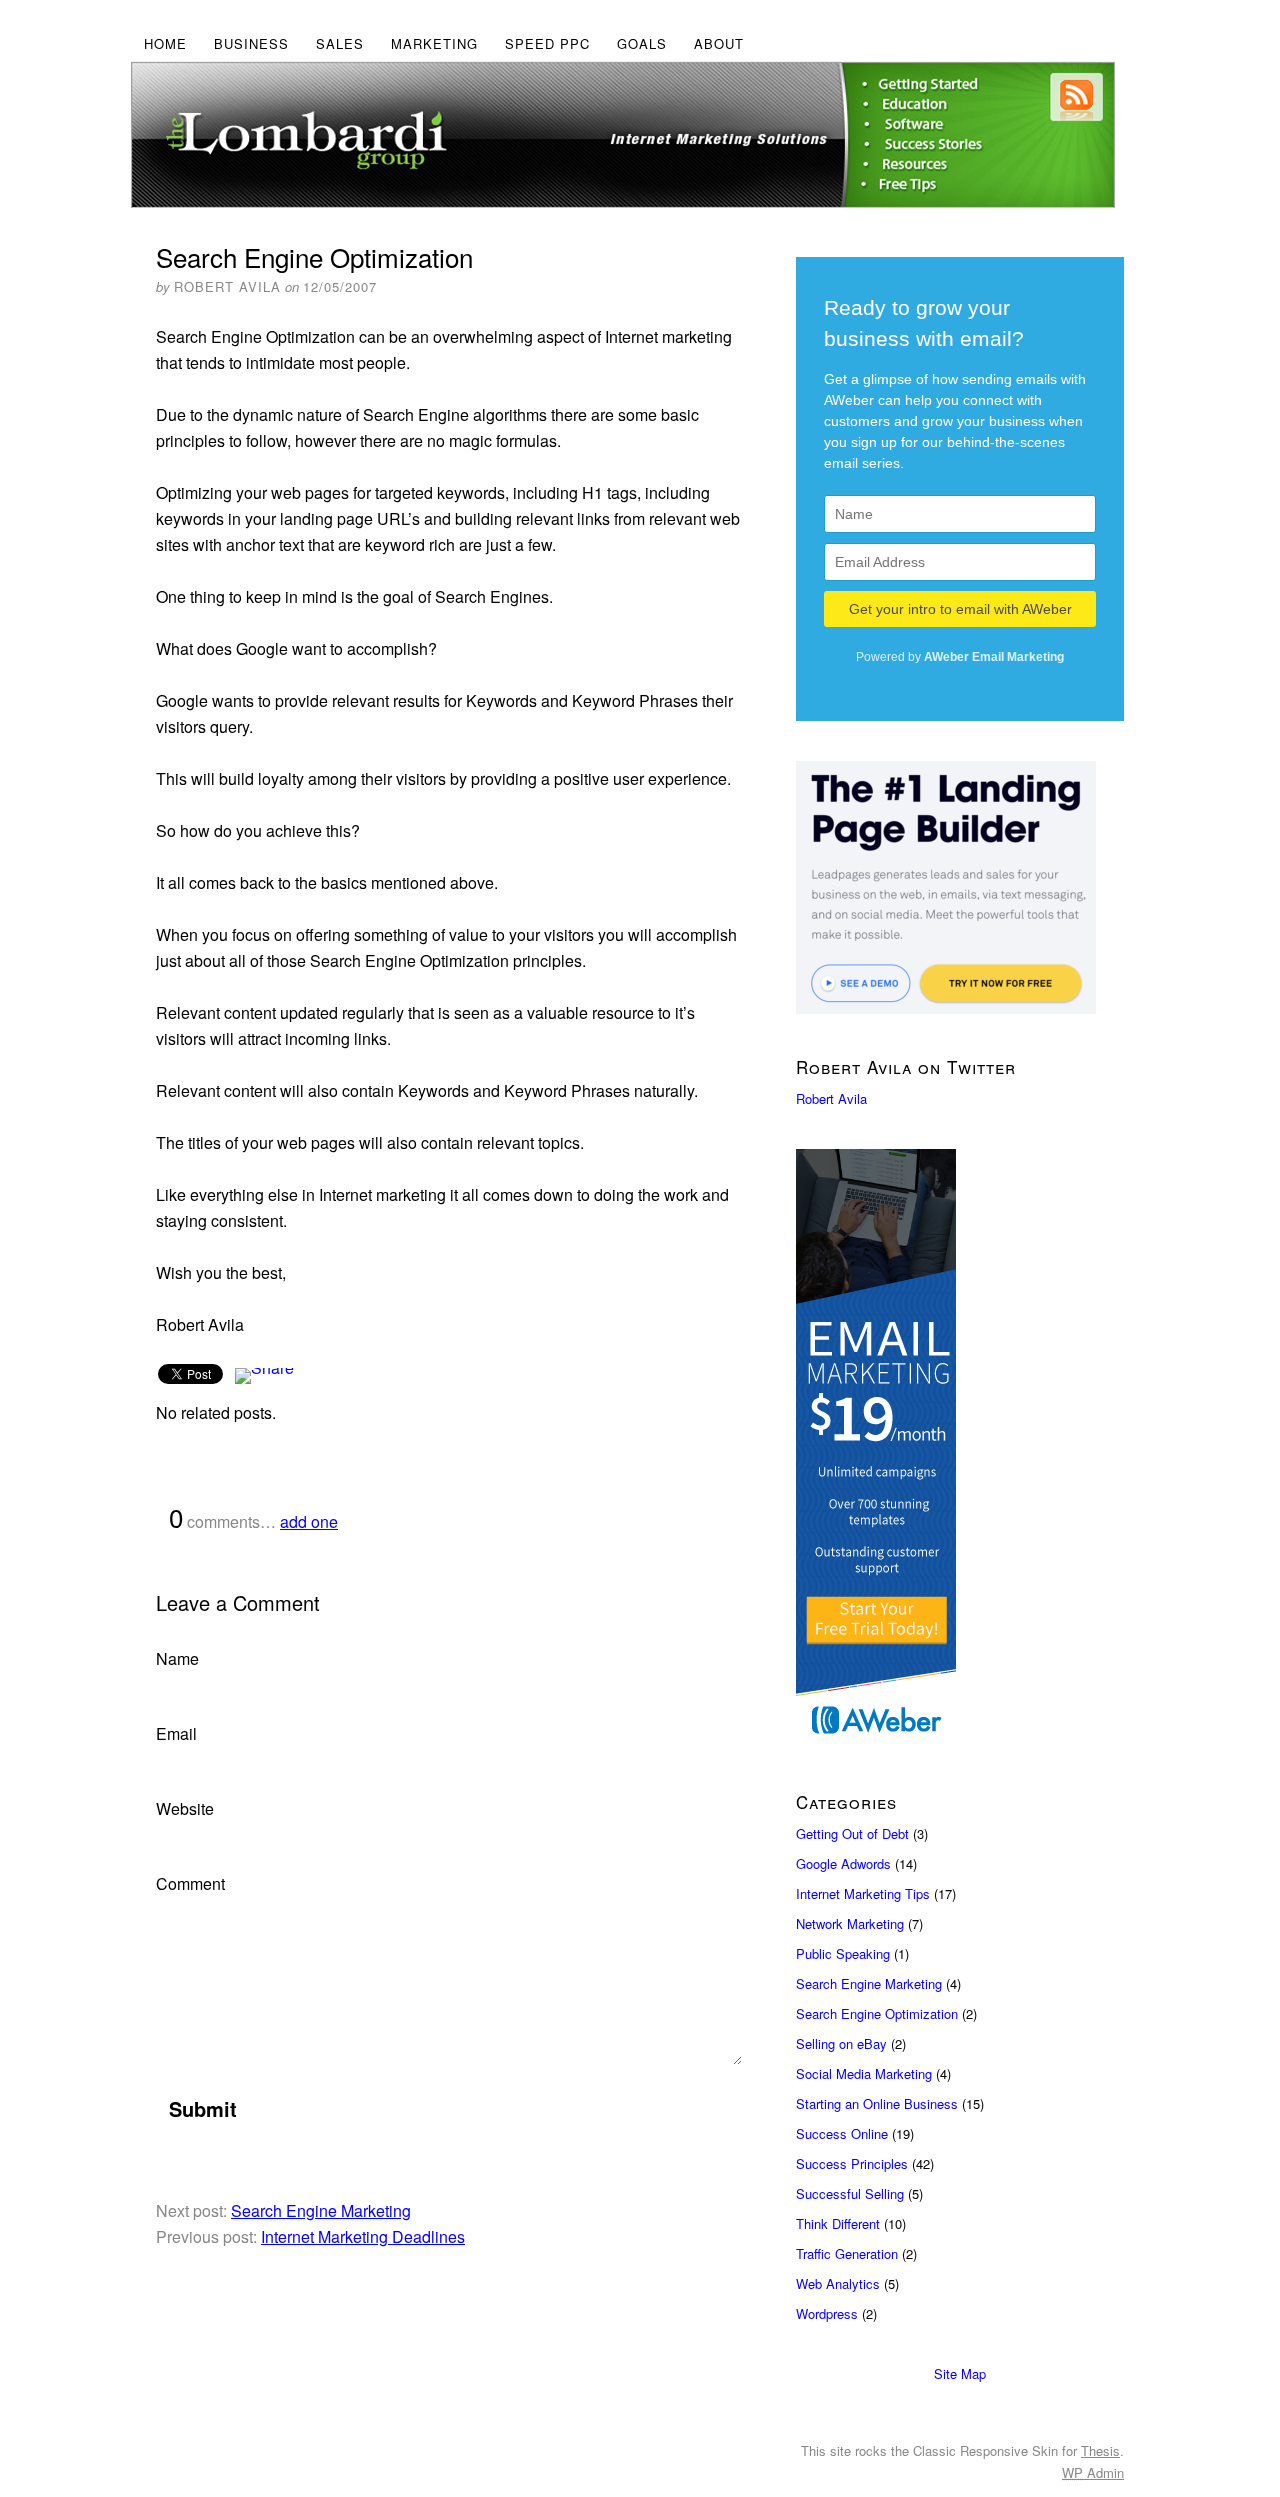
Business (251, 43)
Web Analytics (838, 2283)
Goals (642, 43)
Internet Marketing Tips (863, 1893)
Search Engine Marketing (321, 2210)
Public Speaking (843, 1953)
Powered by (960, 657)
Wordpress (827, 2313)
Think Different (838, 2223)
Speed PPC (547, 43)
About (719, 43)
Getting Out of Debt (852, 1833)
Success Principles (852, 2163)
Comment (190, 1883)
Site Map (960, 2373)
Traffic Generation (847, 2253)
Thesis (1100, 2450)
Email (176, 1733)
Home (165, 43)
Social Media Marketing (864, 2073)
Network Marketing (850, 1923)
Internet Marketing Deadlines (363, 2236)
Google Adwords (843, 1863)
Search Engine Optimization (877, 2013)
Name (177, 1658)
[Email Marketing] (960, 1449)
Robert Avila (831, 1098)
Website (185, 1808)
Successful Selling (850, 2193)
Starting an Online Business (877, 2103)
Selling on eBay (841, 2043)
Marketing (434, 43)
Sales (340, 43)
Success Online (842, 2133)
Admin (1093, 2472)
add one (309, 1521)
